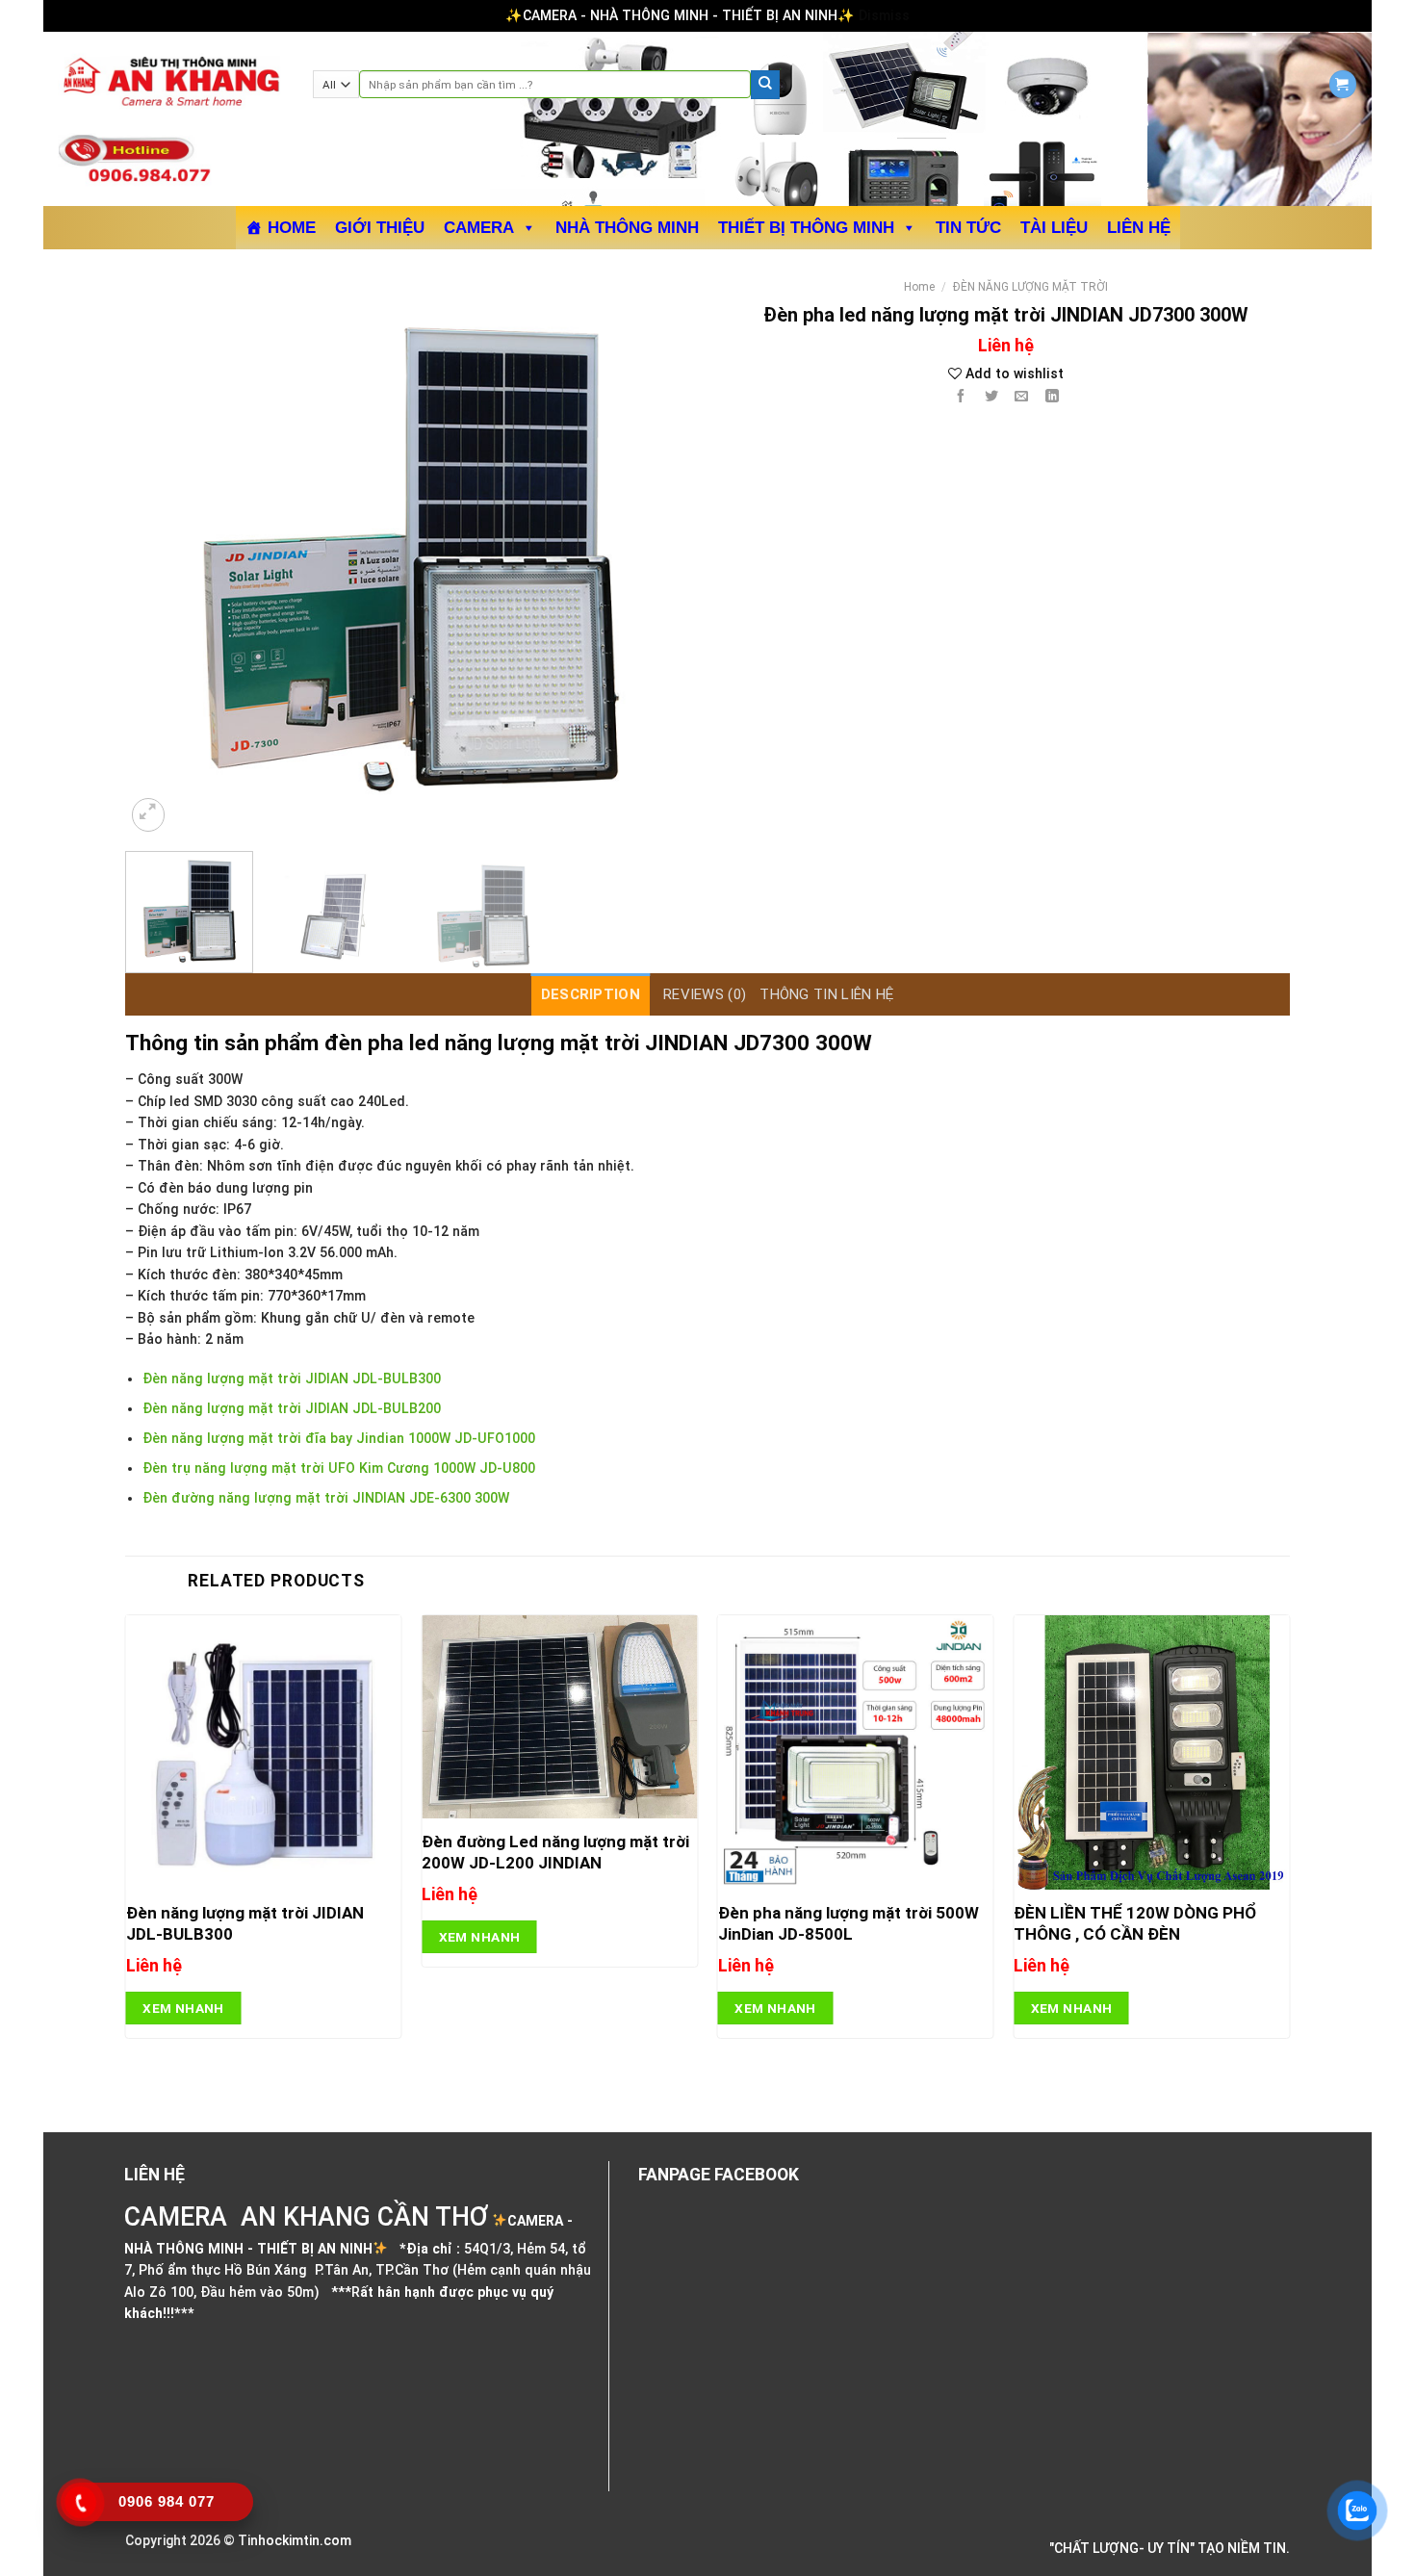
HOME (292, 228)
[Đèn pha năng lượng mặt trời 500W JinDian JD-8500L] (856, 1753)
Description (591, 994)
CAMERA (479, 228)
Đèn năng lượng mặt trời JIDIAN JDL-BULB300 (292, 1378)
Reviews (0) (705, 994)
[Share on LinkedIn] (1053, 398)
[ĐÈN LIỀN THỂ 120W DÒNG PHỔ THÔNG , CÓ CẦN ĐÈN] (1151, 1753)
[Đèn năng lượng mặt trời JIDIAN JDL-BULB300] (264, 1753)
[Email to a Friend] (1022, 398)
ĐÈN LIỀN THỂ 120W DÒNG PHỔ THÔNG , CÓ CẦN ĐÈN (1135, 1923)
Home (919, 287)
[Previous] (161, 553)
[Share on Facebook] (960, 398)
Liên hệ (1139, 228)
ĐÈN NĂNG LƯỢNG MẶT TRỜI (1030, 287)
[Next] (657, 553)
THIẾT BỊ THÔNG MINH (806, 228)
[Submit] (765, 85)
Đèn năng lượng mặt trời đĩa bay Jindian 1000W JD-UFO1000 (339, 1438)
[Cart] (1343, 84)
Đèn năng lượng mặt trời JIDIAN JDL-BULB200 (292, 1408)
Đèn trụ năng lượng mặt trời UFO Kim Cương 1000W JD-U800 (339, 1468)
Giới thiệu (380, 228)
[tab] (591, 994)
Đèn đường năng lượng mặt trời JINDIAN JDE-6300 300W (326, 1498)
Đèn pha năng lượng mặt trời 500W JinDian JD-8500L (849, 1923)
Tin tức (968, 228)
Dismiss (884, 15)
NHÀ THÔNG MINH (627, 228)
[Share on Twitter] (991, 398)
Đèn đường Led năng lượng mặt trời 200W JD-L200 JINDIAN (555, 1852)
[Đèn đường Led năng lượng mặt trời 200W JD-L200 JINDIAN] (559, 1717)
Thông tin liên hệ (826, 994)
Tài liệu (1054, 228)
